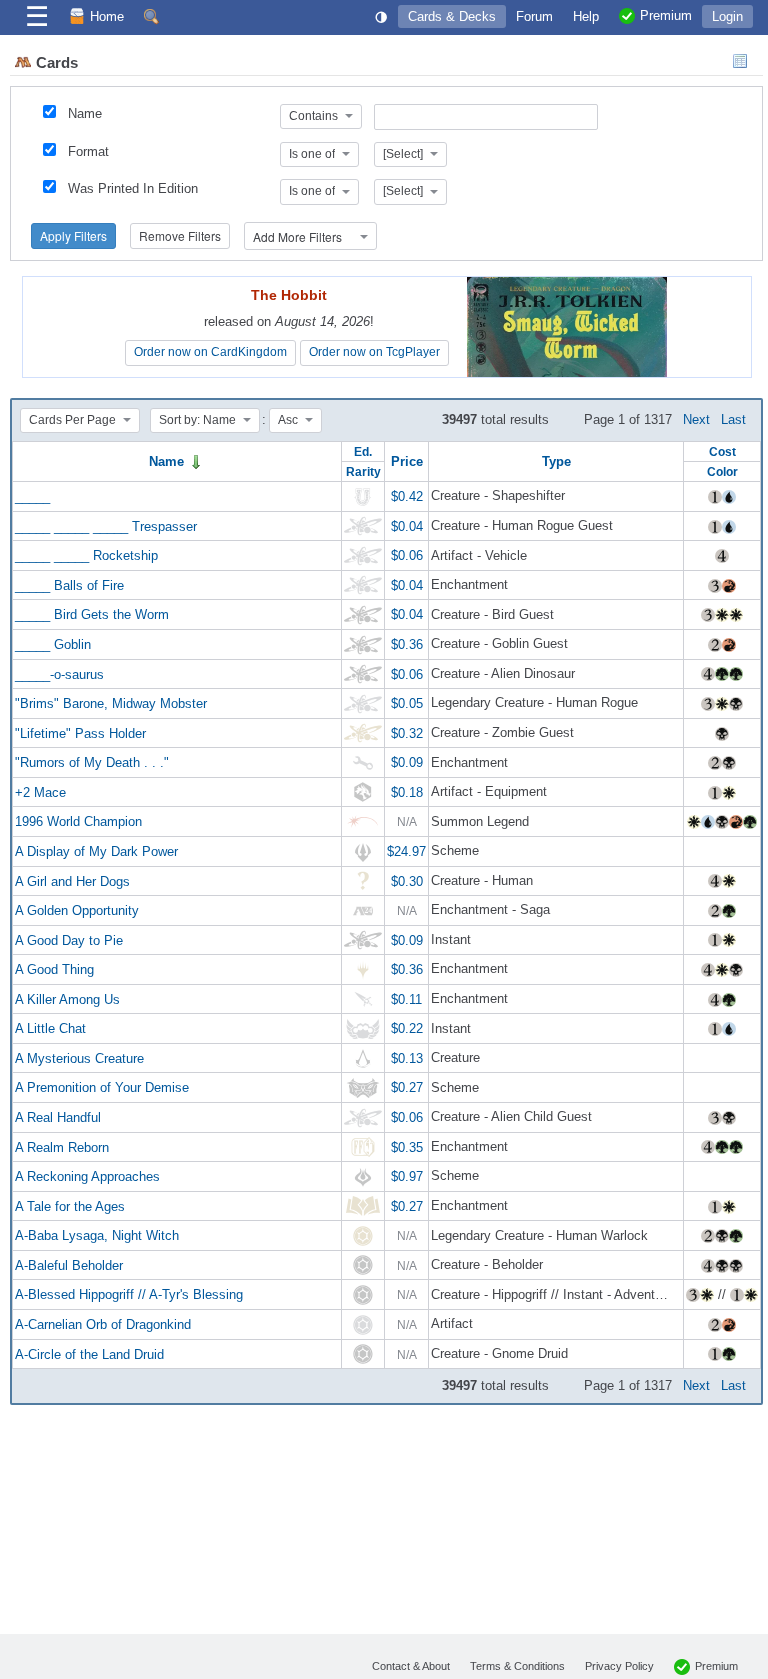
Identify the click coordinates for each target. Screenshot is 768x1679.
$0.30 (407, 880)
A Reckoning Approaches (87, 1176)
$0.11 (406, 998)
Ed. (363, 451)
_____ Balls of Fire (69, 584)
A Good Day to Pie (69, 939)
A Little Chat (50, 1028)
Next (696, 419)
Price (407, 461)
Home (107, 16)
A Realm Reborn (62, 1146)
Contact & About (411, 1666)
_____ (32, 496)
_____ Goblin (53, 644)
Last (733, 419)
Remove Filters (180, 235)
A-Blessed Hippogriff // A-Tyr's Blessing (129, 1294)
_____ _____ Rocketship (86, 555)
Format (88, 151)
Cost (722, 451)
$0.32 (407, 732)
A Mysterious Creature (79, 1057)
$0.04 (407, 525)
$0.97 (407, 1176)
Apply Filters (73, 235)
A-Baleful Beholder (69, 1264)
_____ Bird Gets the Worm (92, 614)
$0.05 (407, 703)
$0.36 (407, 644)
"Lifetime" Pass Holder (80, 732)
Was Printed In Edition (133, 188)
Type (556, 461)
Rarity (363, 471)
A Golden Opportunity (77, 910)
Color (722, 471)
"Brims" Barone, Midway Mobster (111, 703)
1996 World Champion (78, 821)
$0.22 (407, 1028)
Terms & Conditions (517, 1666)
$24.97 (406, 851)
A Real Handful (58, 1117)
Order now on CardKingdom (210, 352)
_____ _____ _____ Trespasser (106, 525)
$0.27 (407, 1087)
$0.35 (407, 1146)
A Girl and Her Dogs (72, 880)
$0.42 (407, 496)
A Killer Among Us (67, 998)
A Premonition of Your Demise (102, 1087)
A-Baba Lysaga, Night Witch (97, 1235)
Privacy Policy (619, 1666)
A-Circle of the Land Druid (89, 1353)
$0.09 (407, 762)
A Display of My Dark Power (96, 851)
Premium (716, 1666)
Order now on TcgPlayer (374, 352)
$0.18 (407, 791)
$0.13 (407, 1057)
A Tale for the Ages (70, 1205)
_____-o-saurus (59, 673)
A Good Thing (54, 969)
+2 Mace (40, 791)
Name (85, 113)
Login (727, 16)
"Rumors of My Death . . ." (92, 762)
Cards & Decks (452, 16)
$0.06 (407, 555)
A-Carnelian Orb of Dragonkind (103, 1324)
